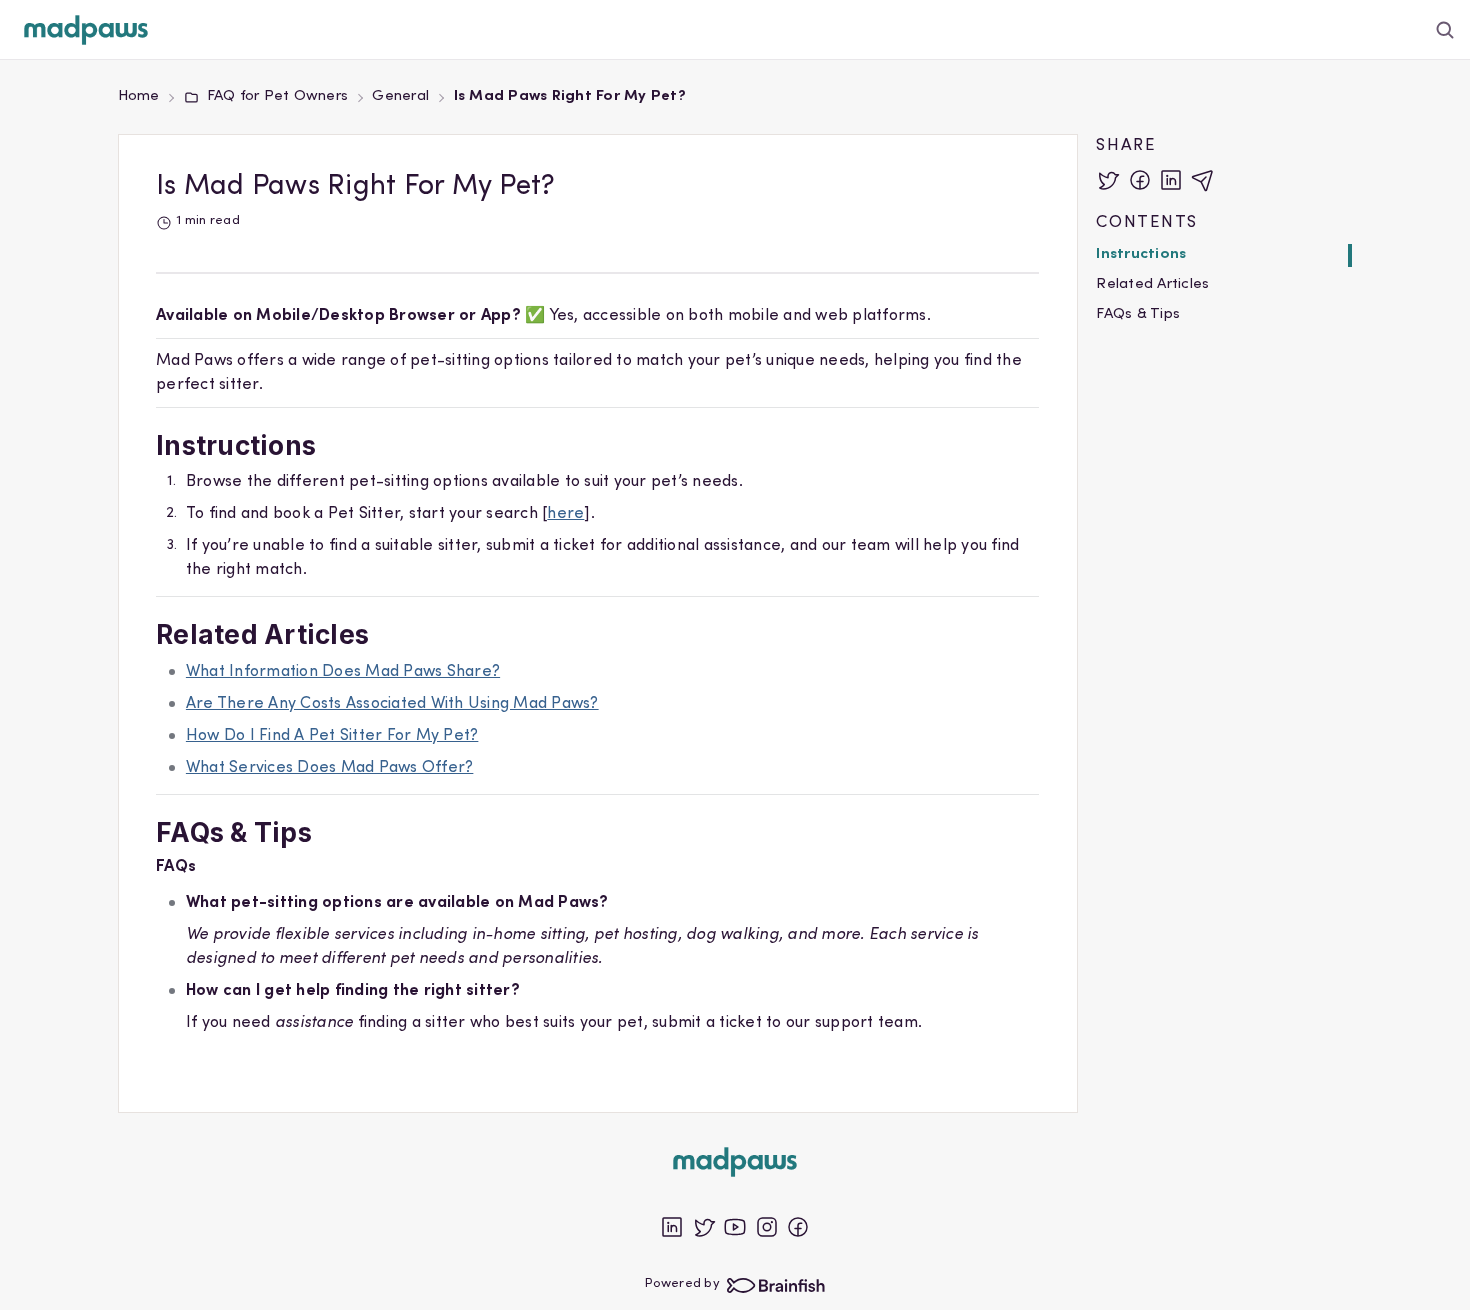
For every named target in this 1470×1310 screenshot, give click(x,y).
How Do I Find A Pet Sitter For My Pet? (332, 736)
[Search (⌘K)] (1445, 29)
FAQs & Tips (1138, 314)
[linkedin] (1171, 180)
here (565, 514)
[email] (1203, 180)
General (400, 96)
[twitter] (1108, 180)
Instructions (1141, 254)
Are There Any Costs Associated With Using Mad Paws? (392, 704)
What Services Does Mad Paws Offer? (330, 768)
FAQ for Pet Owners (277, 96)
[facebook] (1140, 180)
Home (139, 96)
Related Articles (1152, 284)
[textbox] (597, 687)
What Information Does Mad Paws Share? (343, 672)
